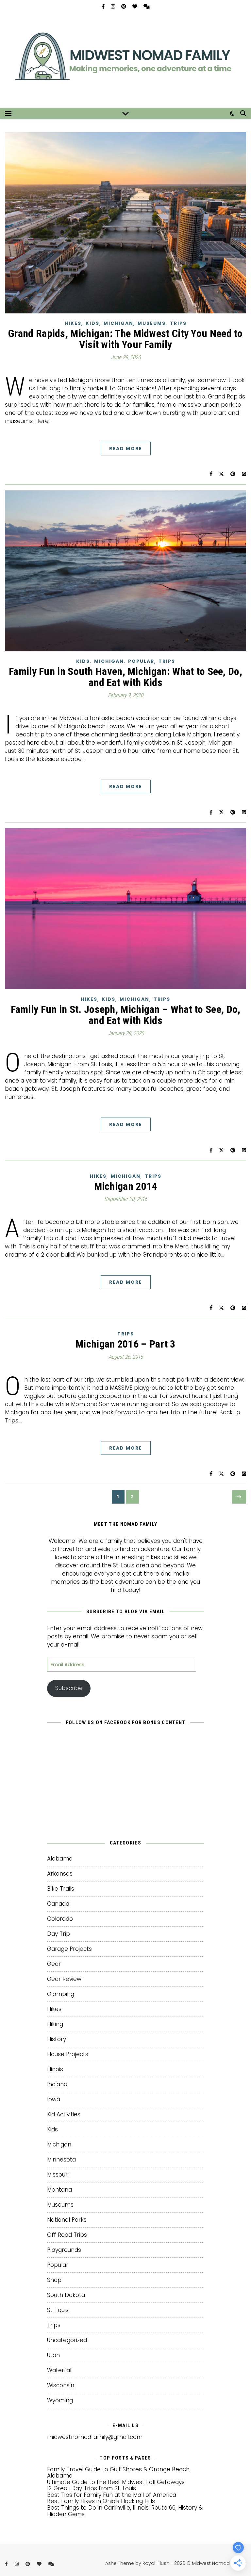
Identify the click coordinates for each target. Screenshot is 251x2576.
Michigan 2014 (126, 1186)
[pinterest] (124, 6)
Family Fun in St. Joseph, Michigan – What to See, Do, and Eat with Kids (126, 1015)
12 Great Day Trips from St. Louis (92, 2488)
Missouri (58, 2175)
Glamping (61, 1994)
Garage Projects (69, 1949)
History (57, 2039)
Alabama (60, 1859)
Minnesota (61, 2160)
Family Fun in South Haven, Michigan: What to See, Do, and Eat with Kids (125, 677)
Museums (152, 323)
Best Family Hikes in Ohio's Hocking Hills (101, 2501)
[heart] (135, 6)
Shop (54, 2280)
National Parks (67, 2220)
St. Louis (58, 2310)
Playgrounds (64, 2250)
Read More (126, 449)
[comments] (147, 6)
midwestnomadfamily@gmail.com (95, 2437)
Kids (92, 323)
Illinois (55, 2069)
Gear (54, 1964)
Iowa (54, 2099)
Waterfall (60, 2370)
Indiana (57, 2084)
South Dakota (66, 2295)
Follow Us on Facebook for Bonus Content (126, 1722)
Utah (53, 2355)
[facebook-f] (104, 6)
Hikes (73, 323)
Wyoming (60, 2400)
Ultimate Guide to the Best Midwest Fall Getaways (116, 2482)
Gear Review (64, 1979)
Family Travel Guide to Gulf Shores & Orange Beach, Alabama (119, 2473)
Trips (178, 323)
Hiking (55, 2024)
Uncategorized (67, 2340)
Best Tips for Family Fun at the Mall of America (112, 2495)
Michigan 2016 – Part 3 (125, 1344)
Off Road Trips (67, 2235)
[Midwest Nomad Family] (125, 61)
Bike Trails (61, 1889)
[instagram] (114, 6)
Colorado (60, 1919)
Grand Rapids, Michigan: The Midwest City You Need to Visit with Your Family (125, 339)
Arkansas (60, 1874)
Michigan (118, 323)
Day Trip (59, 1934)
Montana (59, 2190)
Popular (141, 661)
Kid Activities (64, 2114)
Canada (58, 1904)
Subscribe (69, 1688)
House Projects (68, 2054)
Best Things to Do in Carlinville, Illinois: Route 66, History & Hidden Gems (125, 2511)
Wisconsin (61, 2385)
